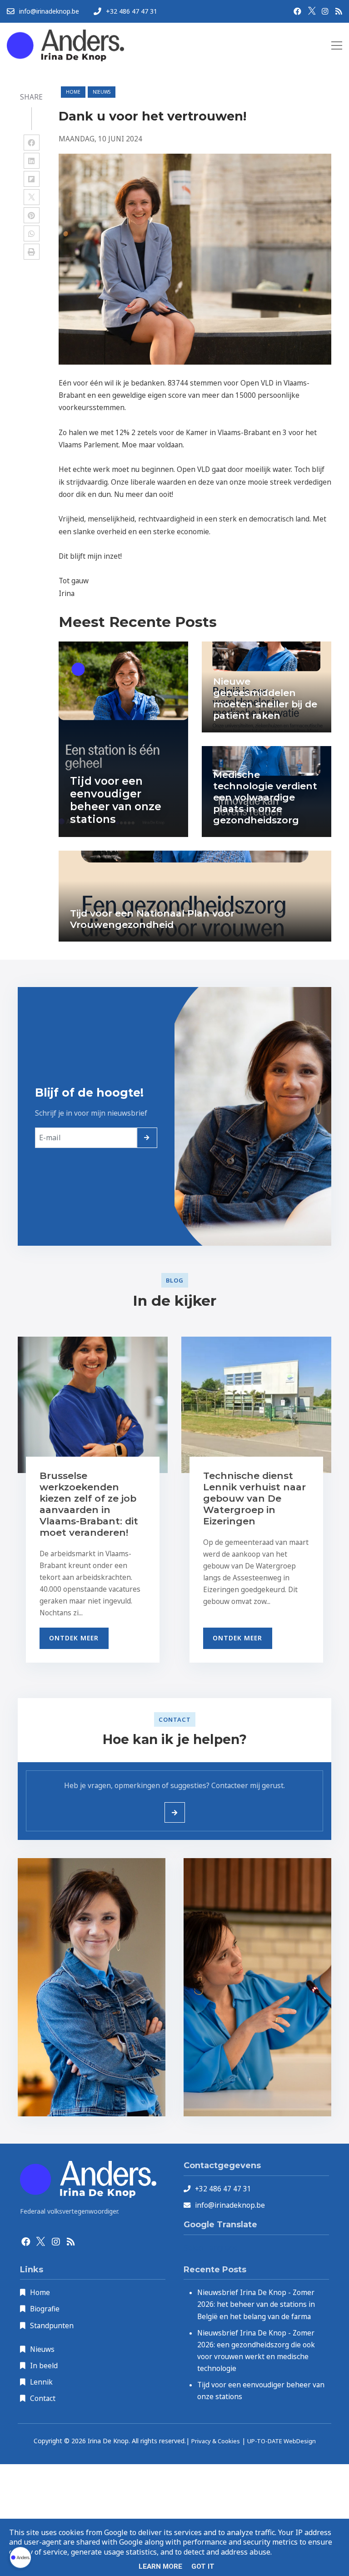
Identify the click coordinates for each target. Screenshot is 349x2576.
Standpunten (52, 2325)
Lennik (41, 2382)
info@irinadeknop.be (230, 2205)
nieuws (102, 92)
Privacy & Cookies (216, 2441)
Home (73, 92)
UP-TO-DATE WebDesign (282, 2441)
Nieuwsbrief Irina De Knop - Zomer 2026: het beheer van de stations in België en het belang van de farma (256, 2304)
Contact (43, 2398)
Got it (203, 2566)
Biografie (45, 2309)
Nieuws (42, 2349)
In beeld (44, 2366)
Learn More (160, 2566)
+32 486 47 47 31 (223, 2189)
